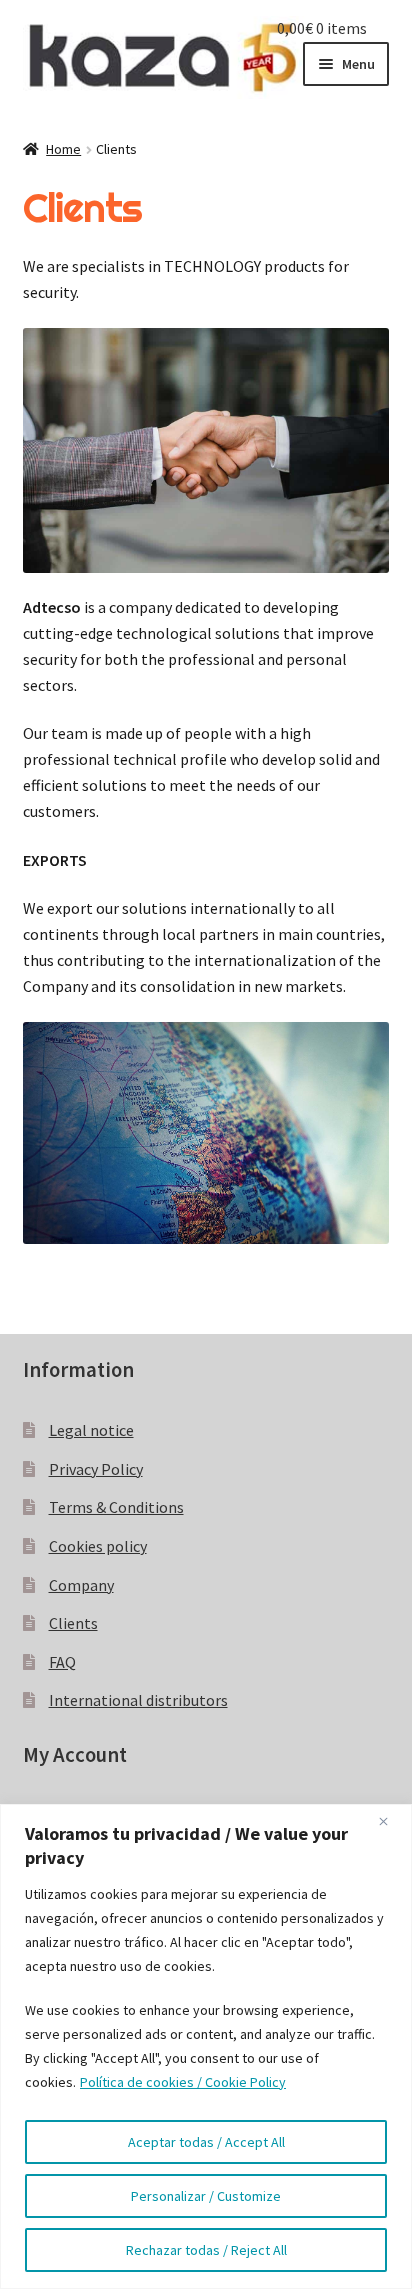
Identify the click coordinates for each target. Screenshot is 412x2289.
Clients (73, 1623)
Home (63, 149)
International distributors (138, 1700)
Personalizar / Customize (206, 2196)
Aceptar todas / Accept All (206, 2142)
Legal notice (91, 1430)
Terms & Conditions (116, 1507)
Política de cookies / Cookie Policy (183, 2082)
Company (81, 1585)
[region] (206, 2046)
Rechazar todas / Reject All (206, 2250)
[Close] (391, 1821)
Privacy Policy (96, 1469)
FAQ (62, 1662)
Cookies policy (98, 1546)
